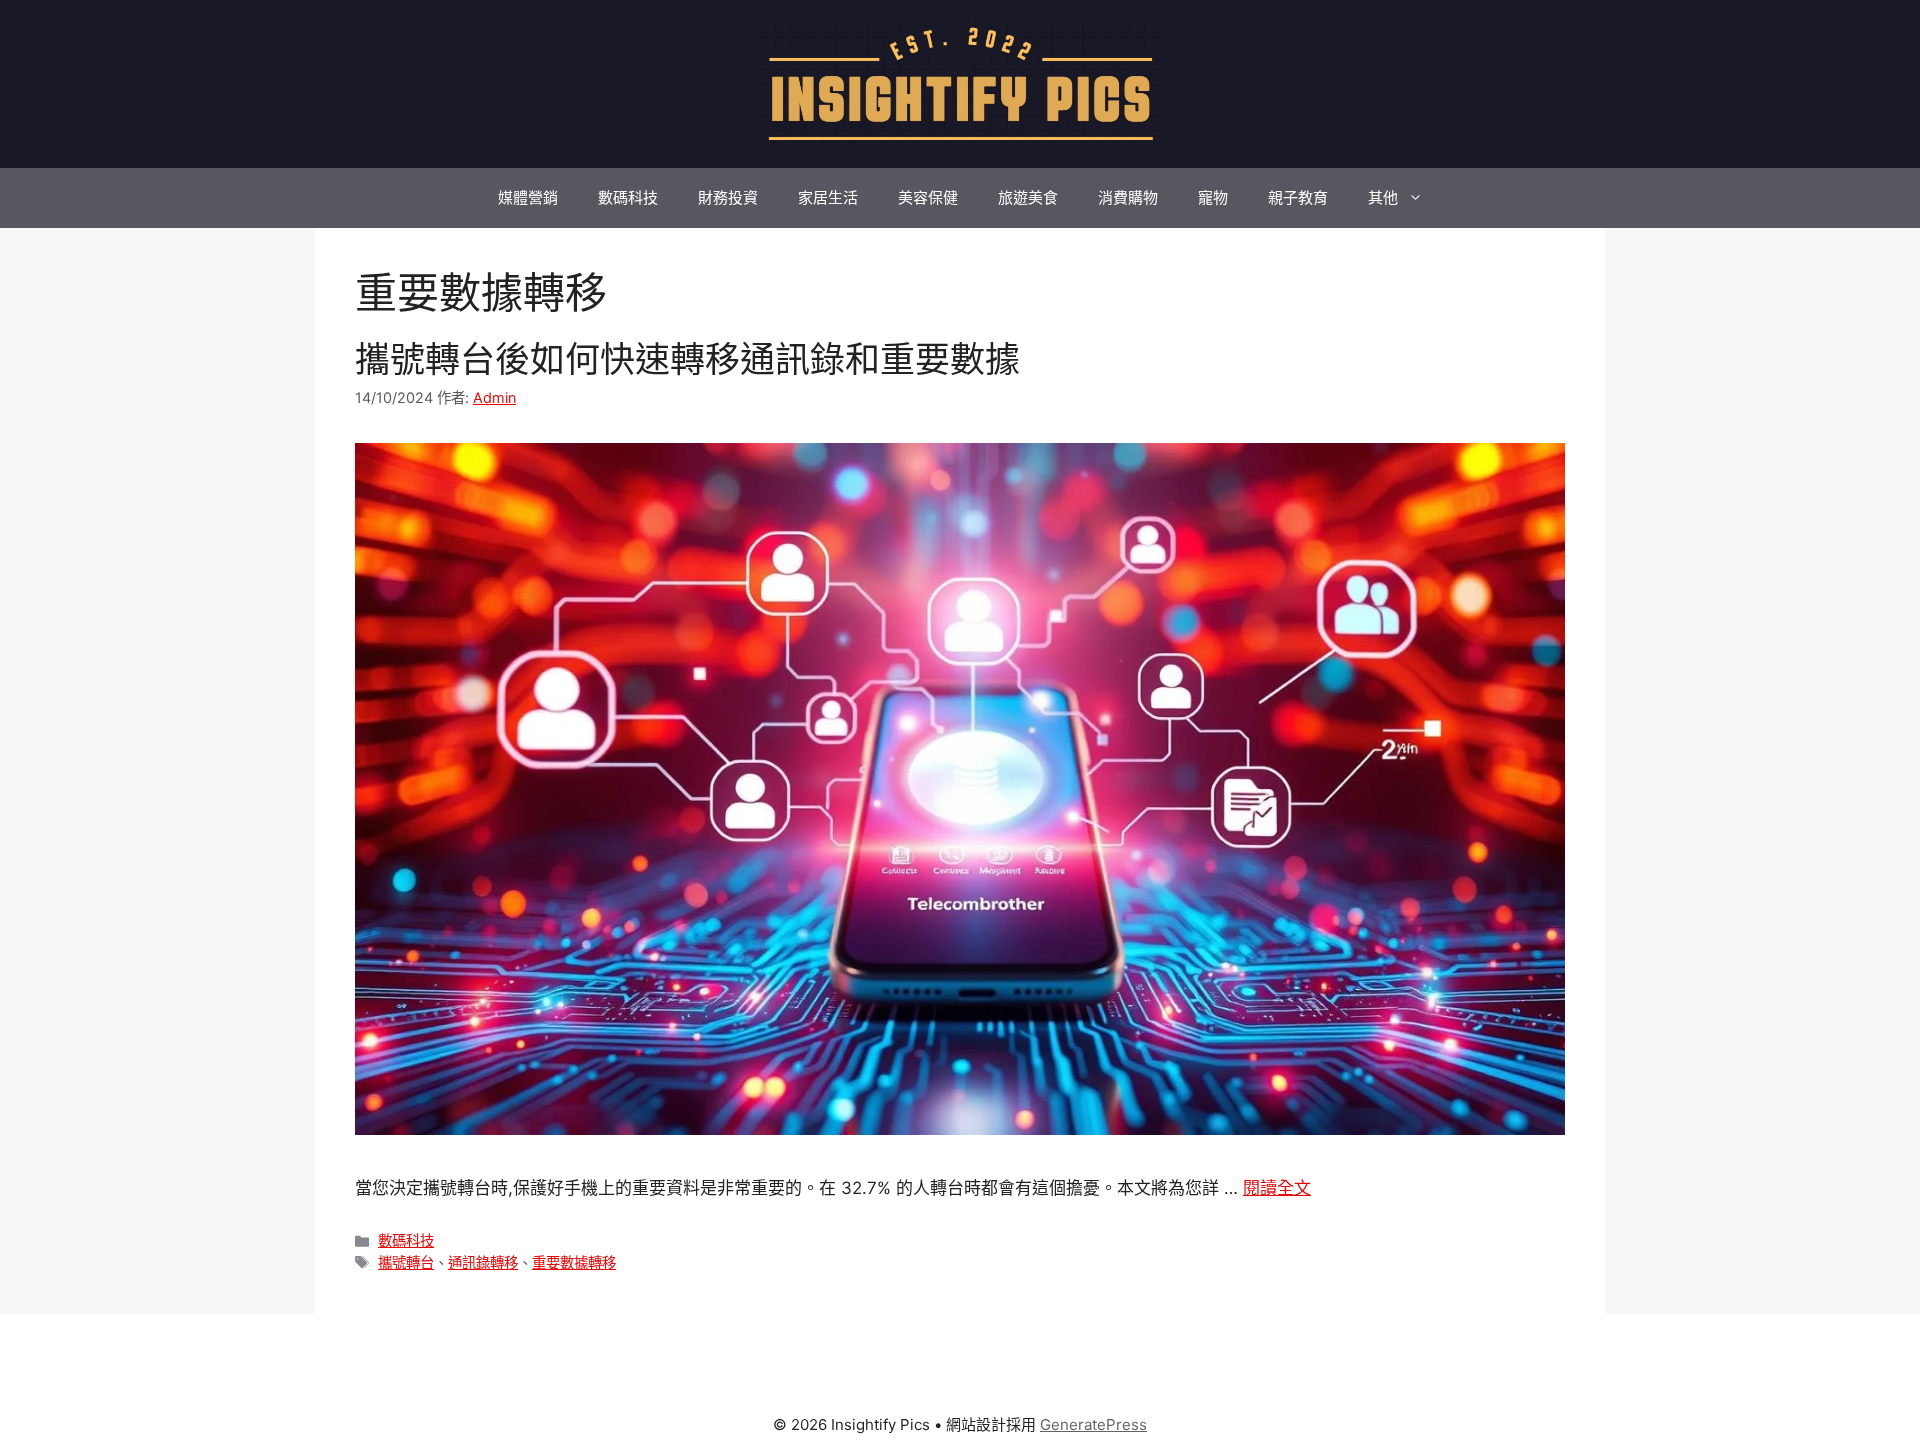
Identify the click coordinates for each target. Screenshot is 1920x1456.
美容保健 (928, 197)
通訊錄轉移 (483, 1262)
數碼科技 (628, 197)
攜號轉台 (406, 1262)
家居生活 (828, 197)
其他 (1383, 197)
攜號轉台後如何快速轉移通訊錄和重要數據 (687, 359)
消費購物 (1128, 197)
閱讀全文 (1277, 1188)
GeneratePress (1093, 1424)
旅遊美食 (1028, 197)
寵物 (1213, 197)
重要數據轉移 (574, 1262)
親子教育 (1298, 197)
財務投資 (728, 197)
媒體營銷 (528, 197)
